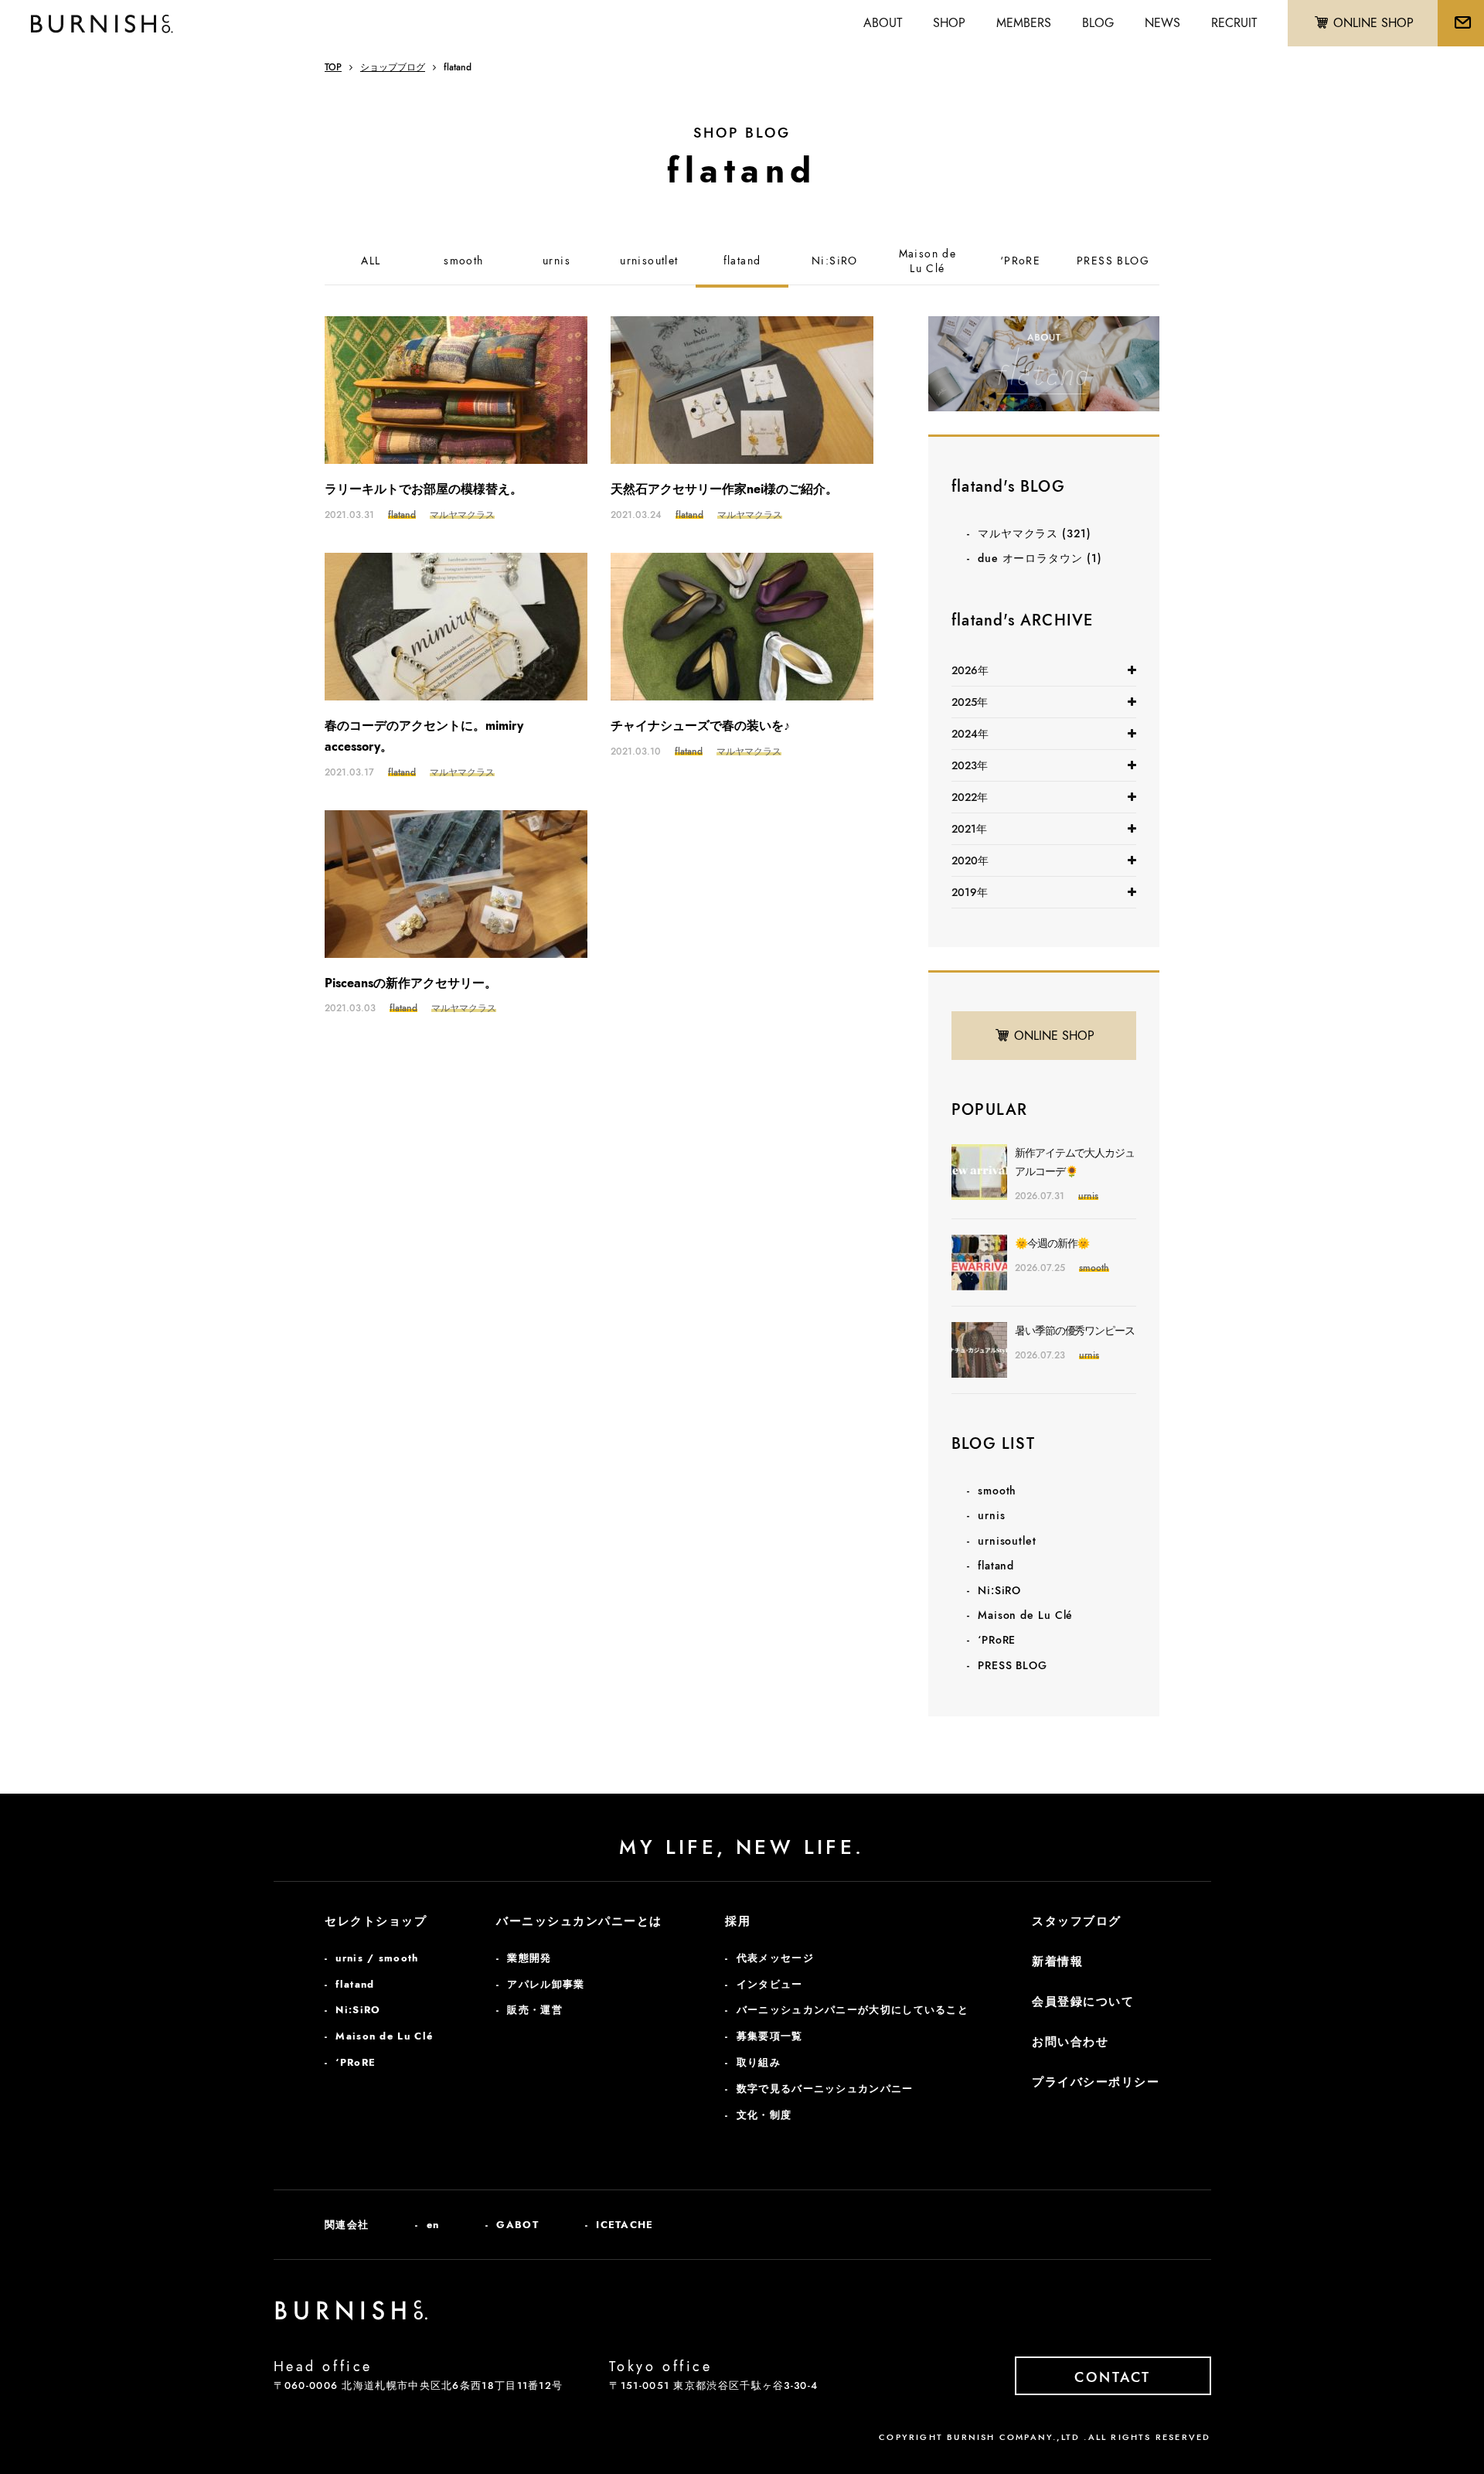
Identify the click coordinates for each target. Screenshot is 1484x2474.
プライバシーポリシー (1096, 2082)
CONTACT (1113, 2377)
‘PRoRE (1020, 261)
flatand (742, 261)
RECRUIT (1234, 23)
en (433, 2225)
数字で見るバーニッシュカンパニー (825, 2089)
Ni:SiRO (835, 261)
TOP (333, 67)
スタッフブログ (1077, 1921)
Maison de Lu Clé (1025, 1615)
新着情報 (1057, 1961)
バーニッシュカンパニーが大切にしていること (853, 2010)
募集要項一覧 (770, 2036)
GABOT (517, 2225)
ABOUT (883, 23)
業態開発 (529, 1958)
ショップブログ (393, 67)
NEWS (1162, 23)
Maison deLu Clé (928, 262)
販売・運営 (535, 2010)
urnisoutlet (649, 261)
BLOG (1098, 23)
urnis (556, 261)
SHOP (949, 23)
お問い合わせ (1070, 2042)
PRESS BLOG (1113, 261)
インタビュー (770, 1984)
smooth (463, 261)
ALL (371, 261)
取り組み (759, 2062)
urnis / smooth (377, 1958)
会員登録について (1083, 2002)
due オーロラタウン (1040, 558)
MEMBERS (1024, 23)
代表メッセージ (775, 1958)
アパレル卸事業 (546, 1984)
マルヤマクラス (1035, 533)
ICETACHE (625, 2225)
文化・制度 (764, 2115)
